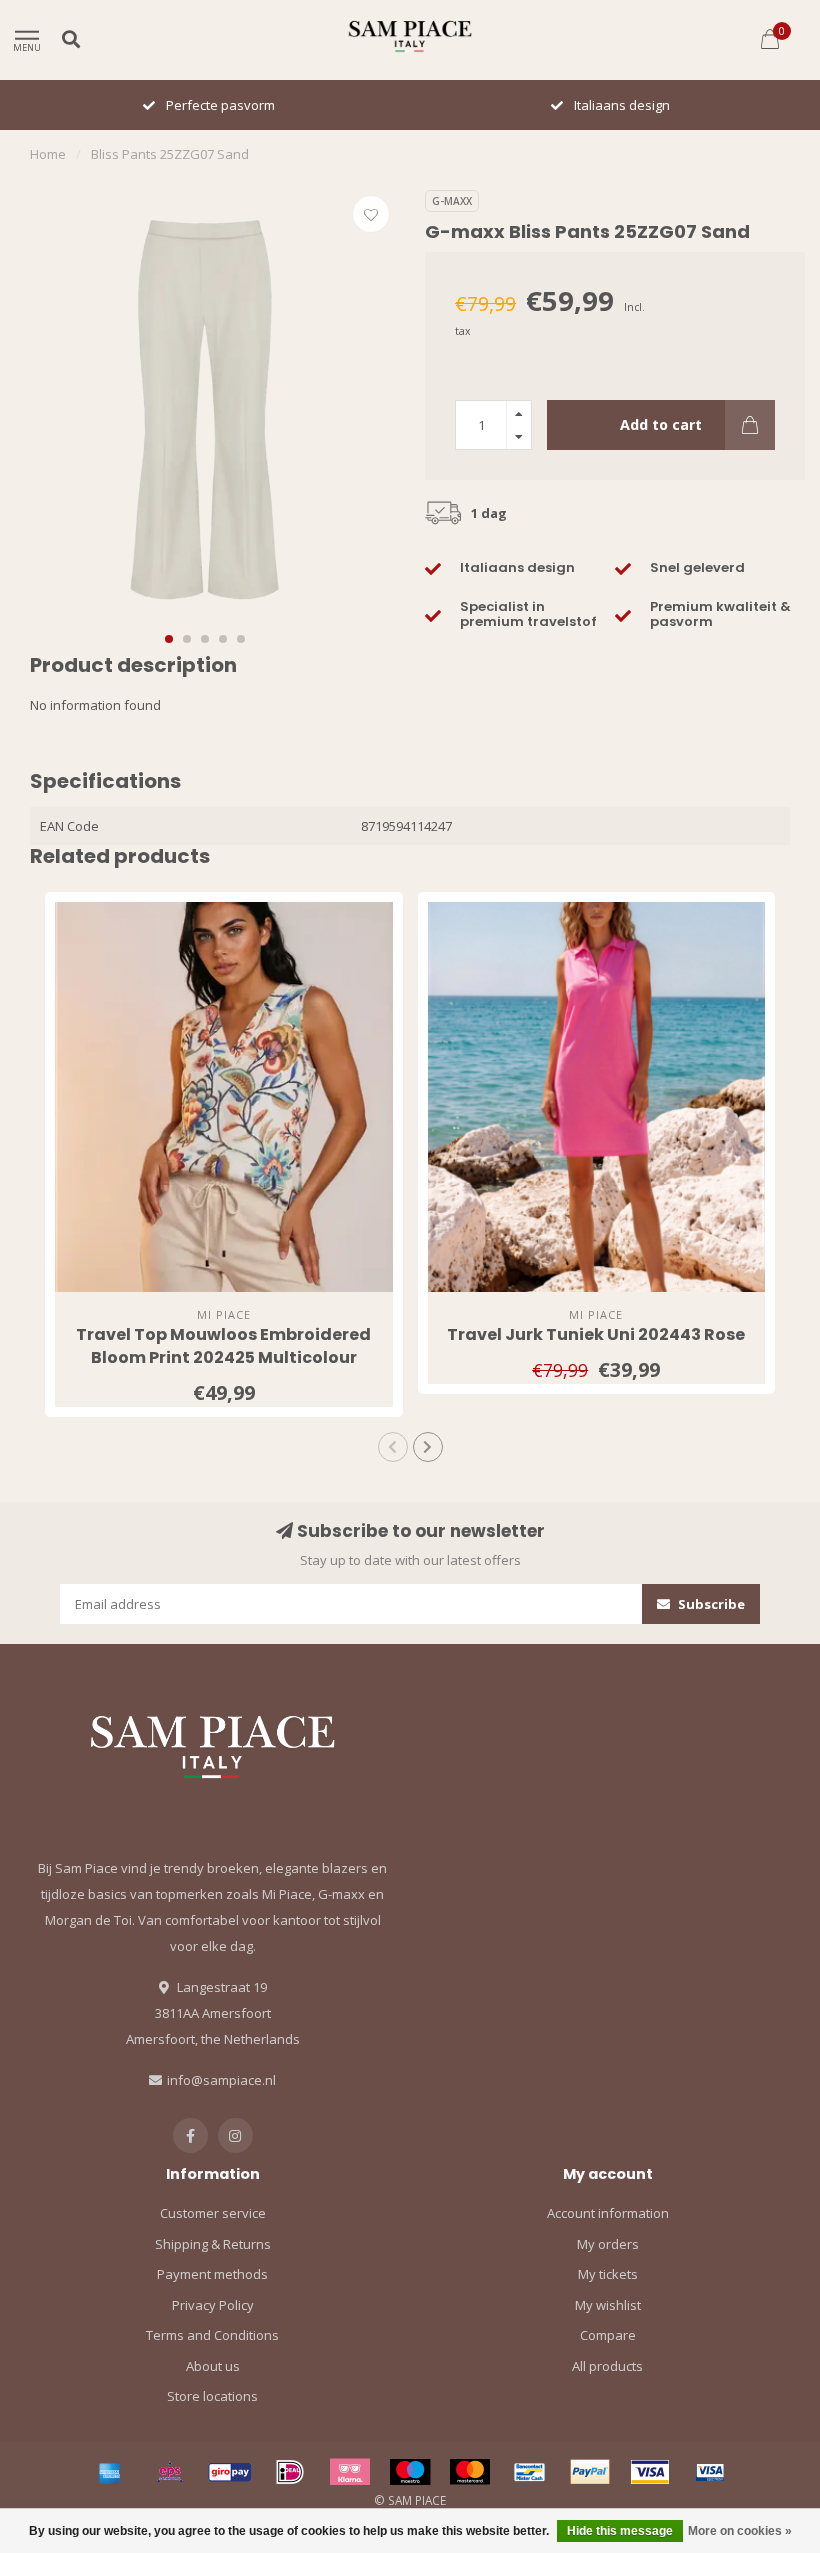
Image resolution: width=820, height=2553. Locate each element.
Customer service (213, 2213)
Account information (608, 2213)
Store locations (212, 2396)
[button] (169, 639)
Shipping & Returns (213, 2244)
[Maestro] (410, 2472)
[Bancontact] (530, 2472)
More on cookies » (740, 2531)
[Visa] (650, 2472)
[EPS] (170, 2472)
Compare (608, 2335)
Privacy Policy (213, 2305)
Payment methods (212, 2274)
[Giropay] (230, 2472)
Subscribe (710, 1604)
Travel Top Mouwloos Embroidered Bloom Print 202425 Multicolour (223, 1346)
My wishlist (608, 2305)
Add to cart (661, 424)
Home (48, 154)
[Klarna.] (350, 2472)
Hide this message (620, 2531)
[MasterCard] (470, 2472)
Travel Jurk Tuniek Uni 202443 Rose (596, 1334)
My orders (608, 2244)
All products (607, 2366)
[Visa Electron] (710, 2472)
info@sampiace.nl (221, 2080)
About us (213, 2366)
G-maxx (452, 201)
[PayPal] (590, 2472)
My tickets (608, 2274)
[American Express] (110, 2472)
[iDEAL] (290, 2472)
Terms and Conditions (212, 2335)
